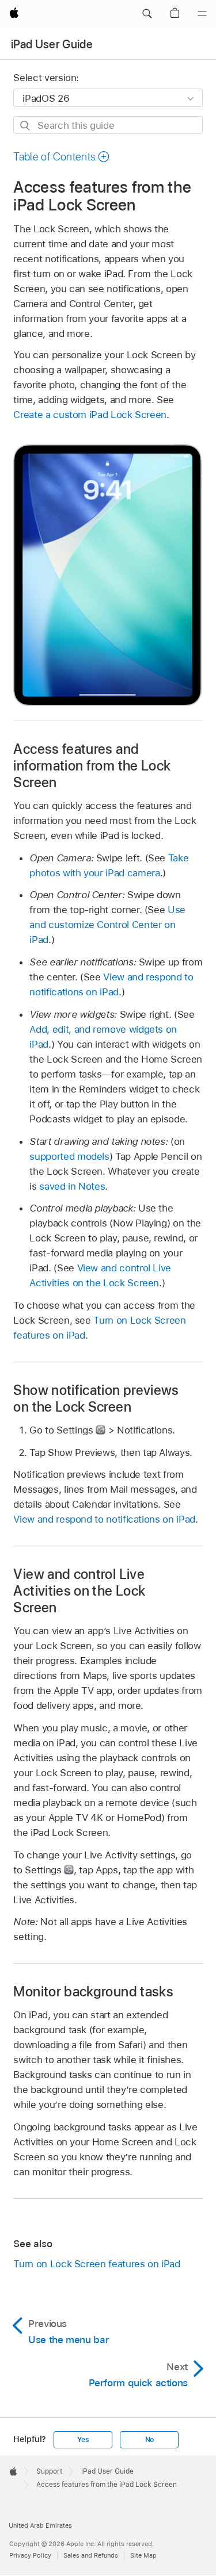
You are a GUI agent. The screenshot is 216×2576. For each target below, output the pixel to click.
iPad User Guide (52, 44)
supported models (69, 1156)
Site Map (143, 2555)
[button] (147, 14)
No (150, 2440)
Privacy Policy (30, 2555)
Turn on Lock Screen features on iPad (96, 2264)
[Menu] (202, 14)
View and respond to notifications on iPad (104, 1519)
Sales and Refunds (91, 2555)
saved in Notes (72, 1186)
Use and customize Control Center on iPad (107, 925)
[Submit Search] (26, 126)
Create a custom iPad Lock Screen (90, 415)
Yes (83, 2440)
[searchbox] (108, 125)
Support (49, 2471)
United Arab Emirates (40, 2525)
